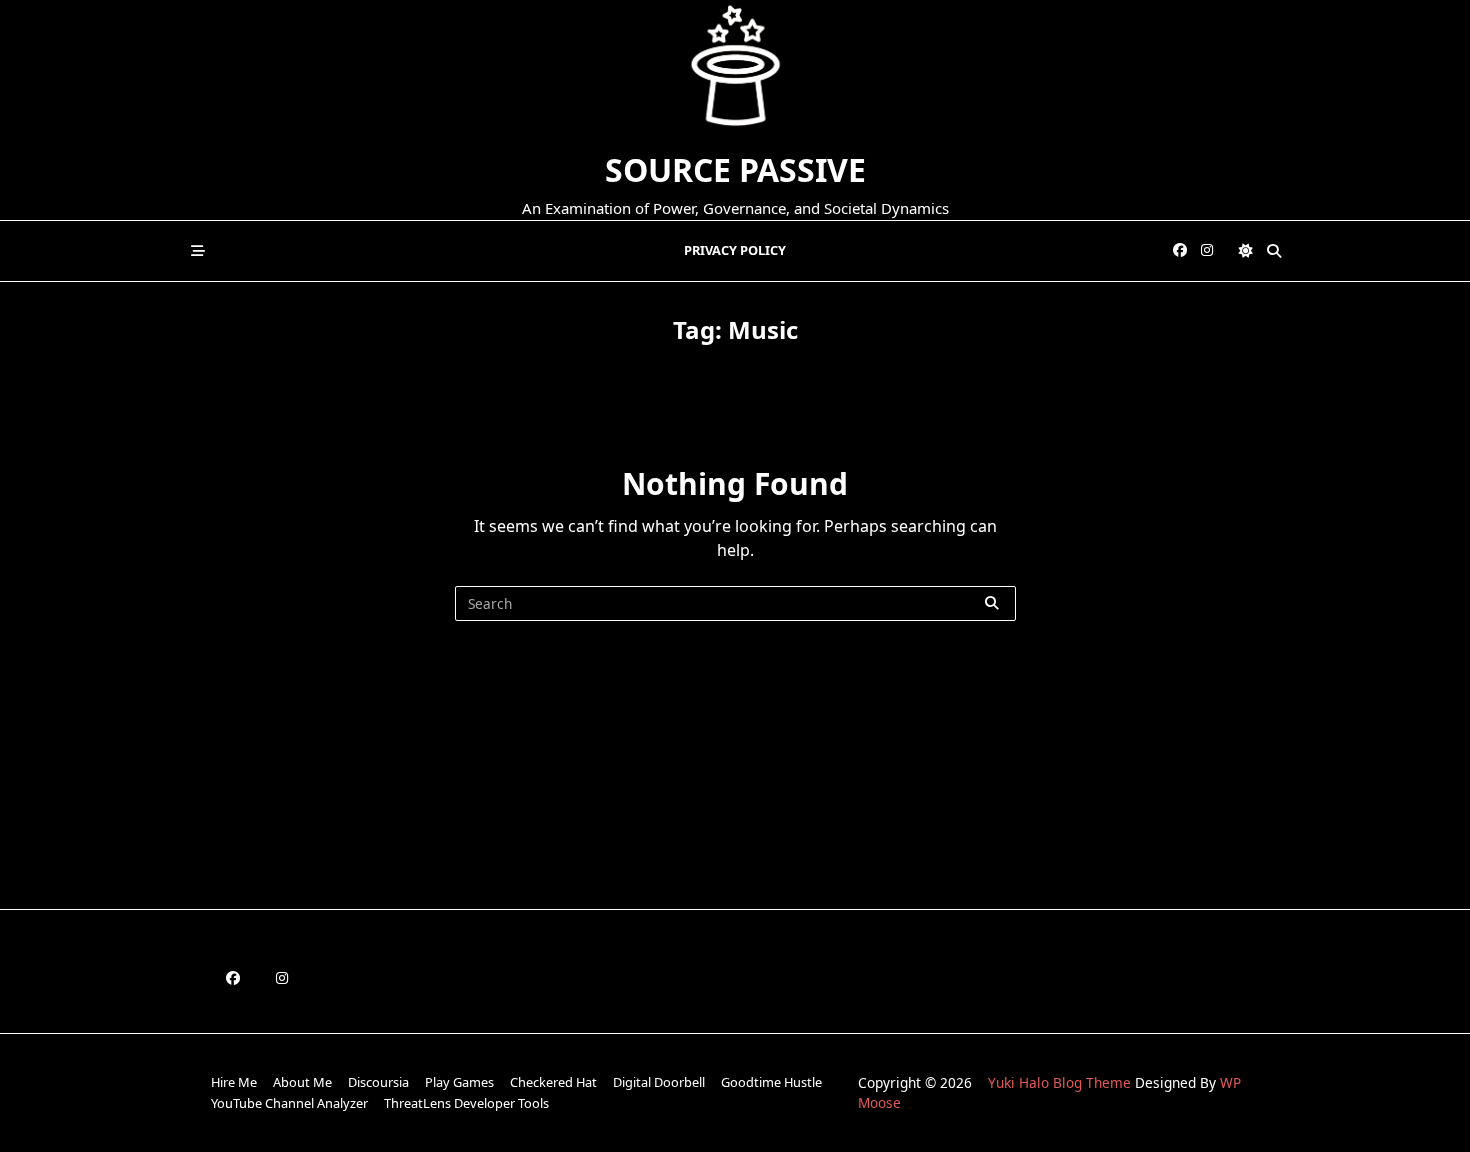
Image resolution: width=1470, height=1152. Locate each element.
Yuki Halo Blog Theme (1059, 1082)
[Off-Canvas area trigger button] (198, 251)
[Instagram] (1207, 250)
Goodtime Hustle (771, 1082)
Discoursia (378, 1082)
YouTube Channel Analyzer (289, 1103)
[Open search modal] (1274, 251)
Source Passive (735, 169)
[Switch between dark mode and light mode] (1246, 251)
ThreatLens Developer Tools (466, 1103)
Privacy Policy (735, 250)
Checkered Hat (553, 1082)
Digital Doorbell (659, 1082)
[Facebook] (1180, 250)
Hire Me (234, 1082)
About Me (302, 1082)
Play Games (459, 1082)
